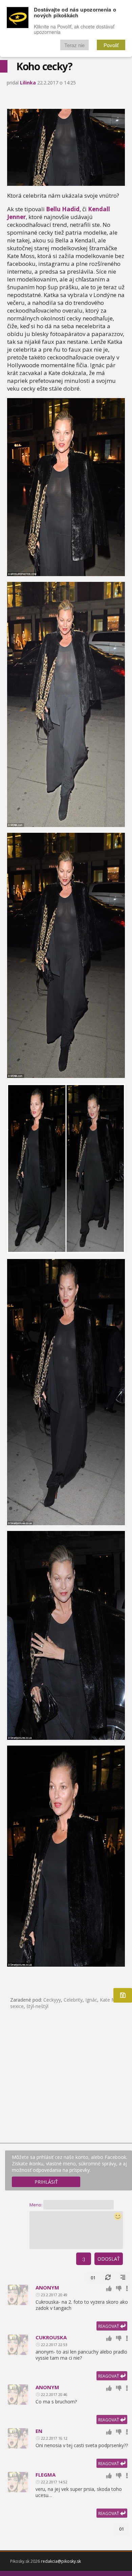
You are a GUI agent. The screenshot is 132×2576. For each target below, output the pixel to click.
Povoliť (111, 45)
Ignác (91, 2000)
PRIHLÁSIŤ (46, 2182)
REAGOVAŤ (109, 2326)
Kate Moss (112, 2000)
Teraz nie (74, 45)
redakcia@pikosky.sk (61, 2561)
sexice (17, 2006)
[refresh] (108, 2278)
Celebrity (73, 2000)
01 (93, 2278)
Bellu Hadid (63, 209)
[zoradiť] (123, 2278)
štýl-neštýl (37, 2006)
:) (84, 2259)
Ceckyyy (52, 2000)
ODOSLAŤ (109, 2259)
